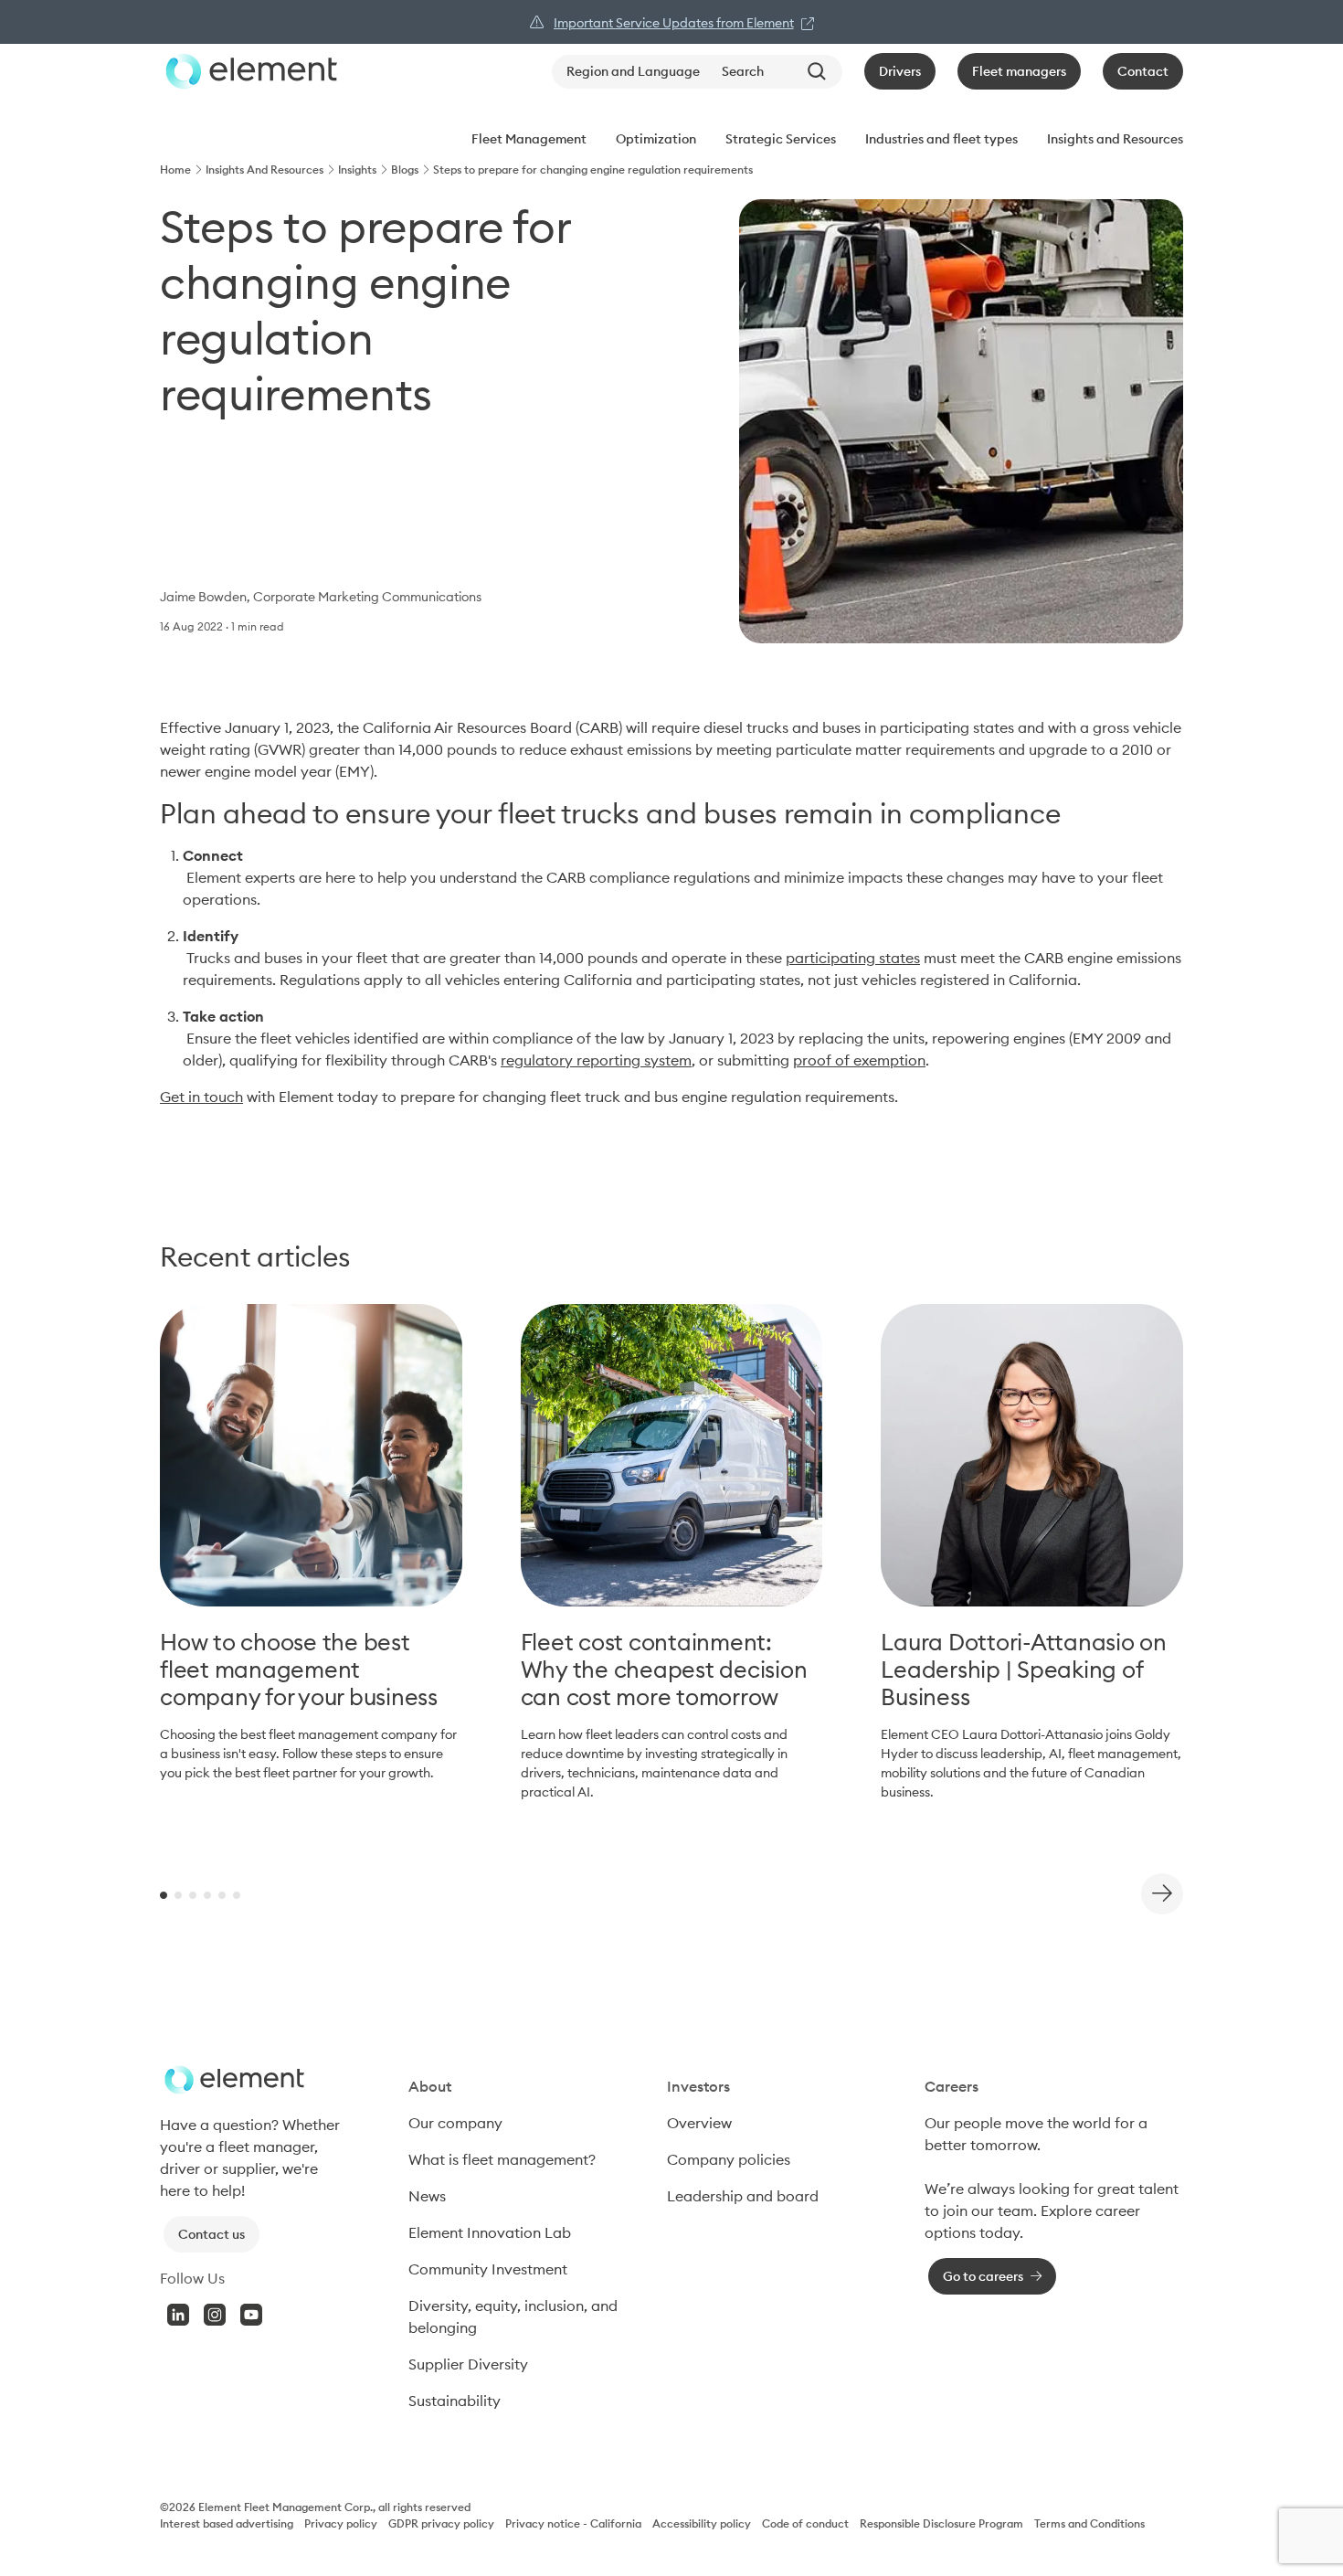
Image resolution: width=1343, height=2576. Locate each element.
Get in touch (201, 1097)
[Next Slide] (1162, 1894)
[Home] (249, 71)
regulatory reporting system (596, 1060)
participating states (853, 958)
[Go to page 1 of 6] (164, 1894)
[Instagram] (215, 2315)
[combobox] (778, 72)
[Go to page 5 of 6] (222, 1894)
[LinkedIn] (178, 2315)
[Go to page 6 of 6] (237, 1894)
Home (175, 170)
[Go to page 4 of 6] (207, 1894)
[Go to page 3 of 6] (193, 1894)
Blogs (405, 170)
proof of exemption (859, 1060)
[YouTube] (251, 2315)
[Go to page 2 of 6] (178, 1894)
